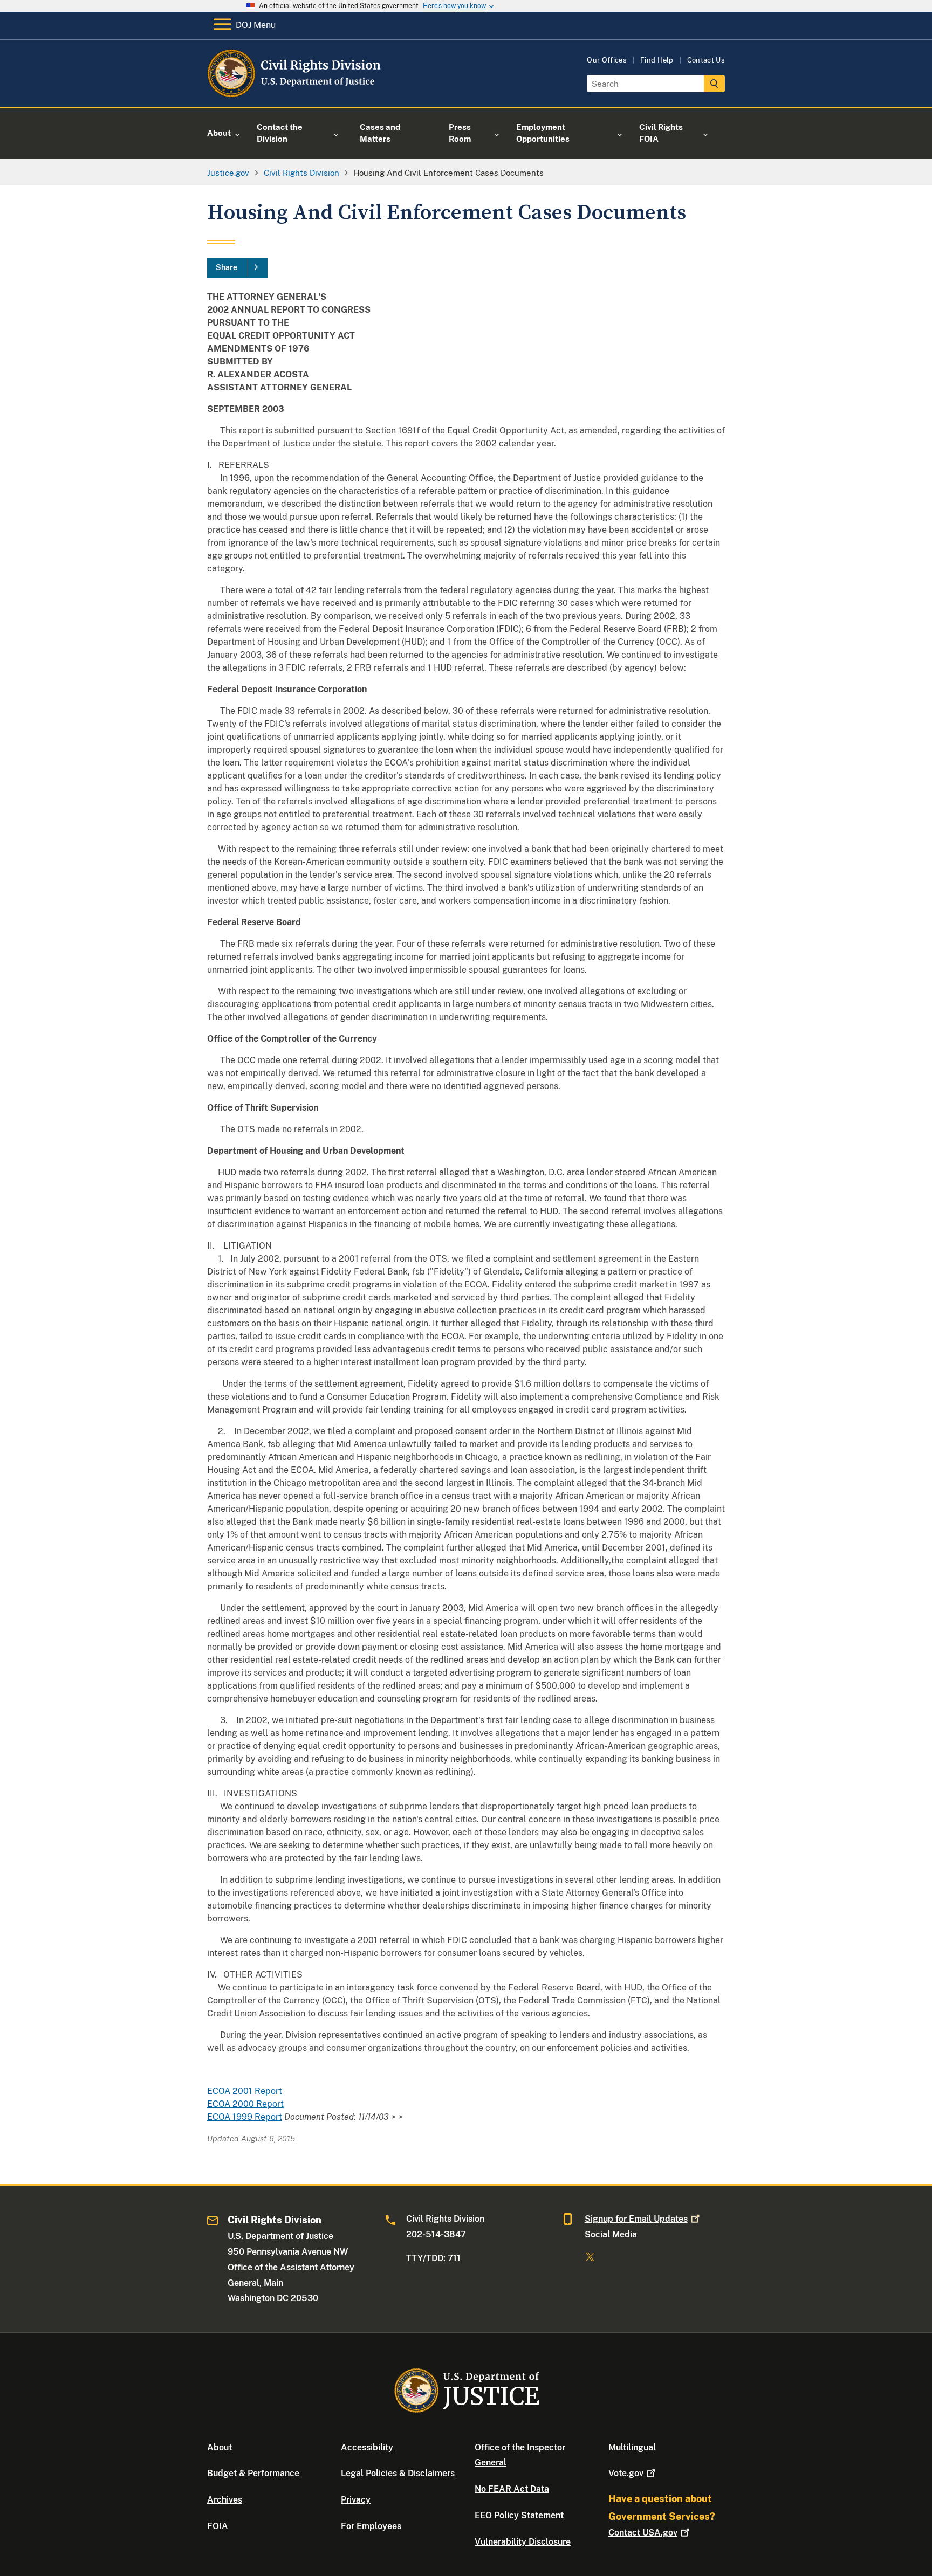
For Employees (371, 2526)
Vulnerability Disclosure (523, 2542)
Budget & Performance (253, 2473)
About (220, 2447)
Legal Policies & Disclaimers (398, 2473)
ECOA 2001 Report (245, 2091)
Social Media (611, 2234)
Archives (225, 2500)
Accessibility (367, 2447)
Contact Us (706, 60)
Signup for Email (636, 2219)
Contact (643, 2533)
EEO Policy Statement (519, 2515)
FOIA (218, 2526)
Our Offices (607, 60)
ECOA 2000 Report (245, 2104)
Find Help (657, 60)
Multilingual (632, 2447)
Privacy (356, 2500)
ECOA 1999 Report (245, 2117)
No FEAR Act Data (512, 2489)
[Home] (295, 94)
